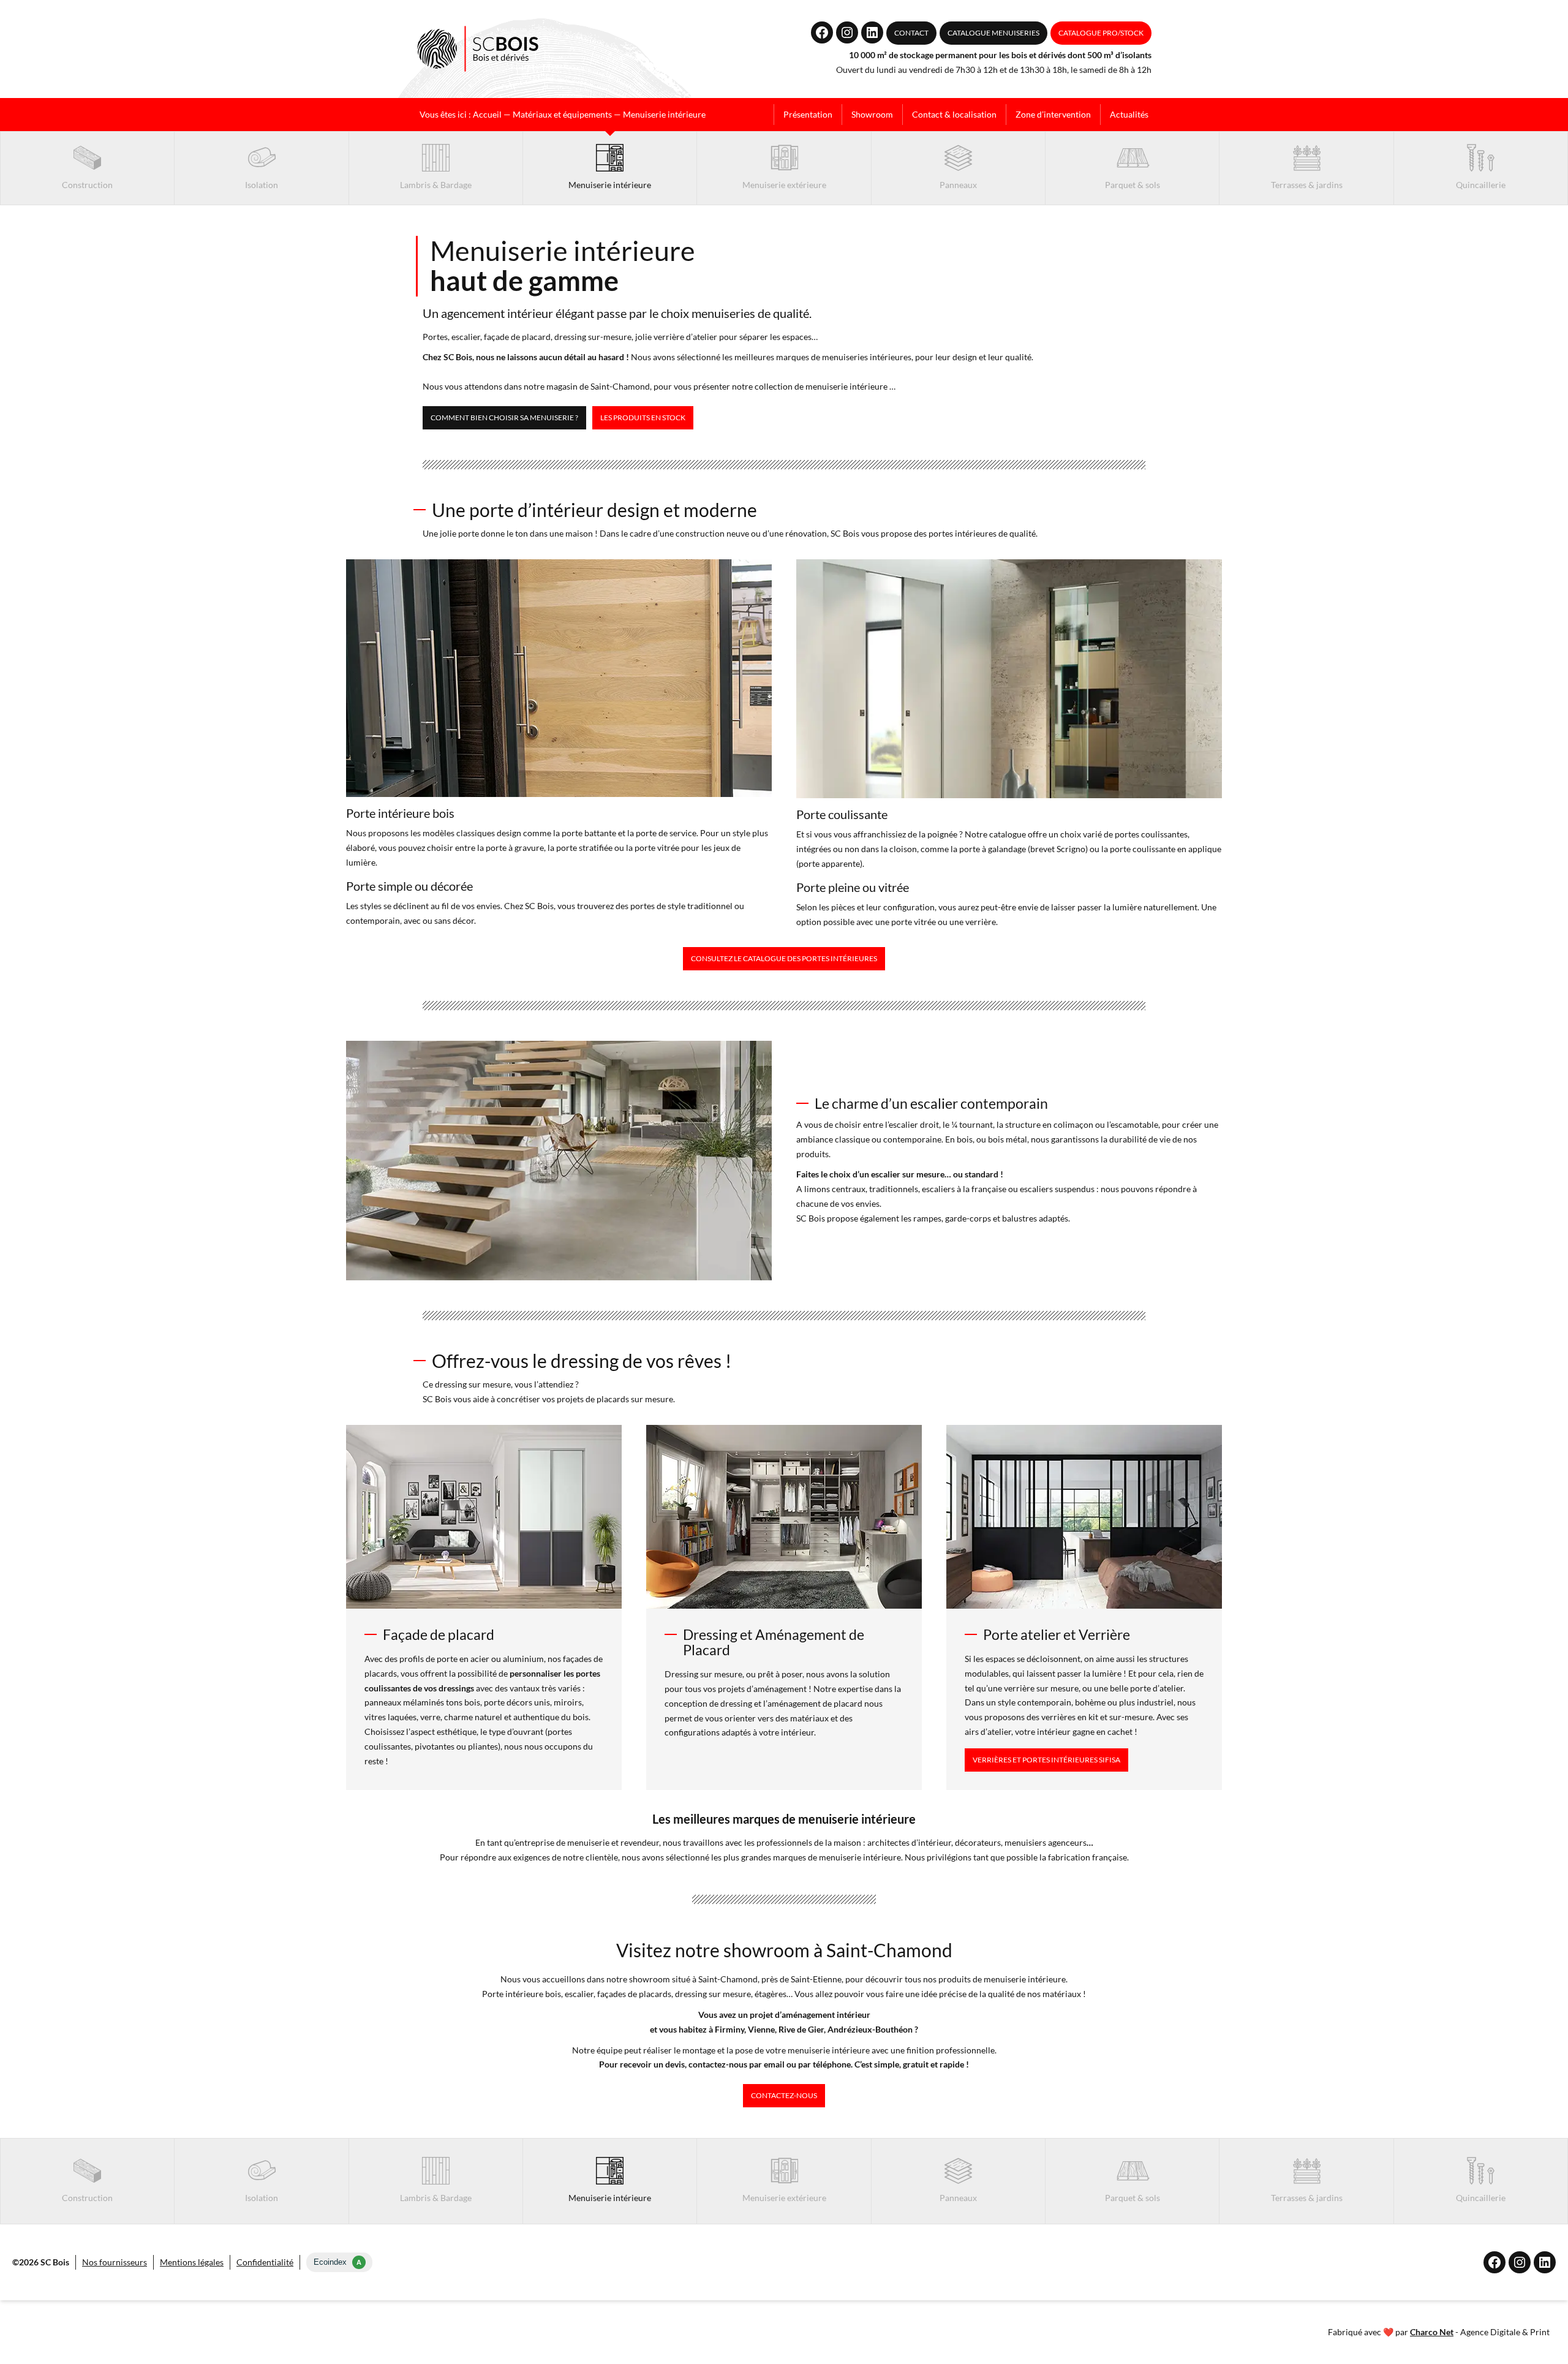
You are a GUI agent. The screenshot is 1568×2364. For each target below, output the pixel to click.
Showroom (872, 114)
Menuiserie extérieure (784, 185)
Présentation (808, 114)
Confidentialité (265, 2262)
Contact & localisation (954, 114)
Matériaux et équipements (562, 114)
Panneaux (958, 185)
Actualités (1129, 114)
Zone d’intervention (1053, 114)
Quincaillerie (1481, 185)
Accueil (487, 114)
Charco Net (1432, 2332)
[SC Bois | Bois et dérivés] (478, 49)
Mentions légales (192, 2262)
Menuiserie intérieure (610, 185)
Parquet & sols (1133, 185)
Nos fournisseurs (115, 2262)
